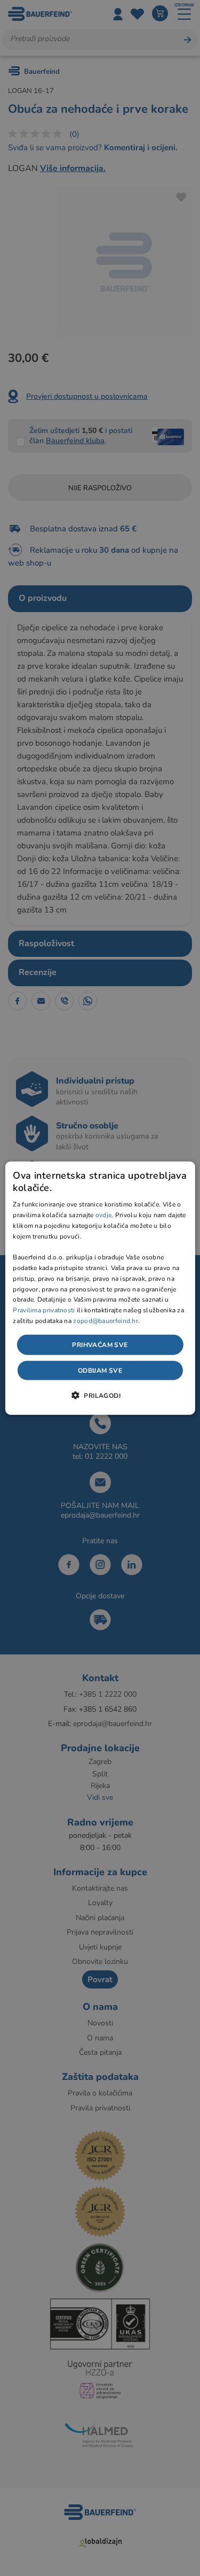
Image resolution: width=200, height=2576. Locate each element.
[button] (100, 1395)
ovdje (104, 1215)
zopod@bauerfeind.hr (106, 1321)
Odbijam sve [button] (100, 1371)
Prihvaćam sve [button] (100, 1344)
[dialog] (100, 1288)
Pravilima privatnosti (44, 1310)
